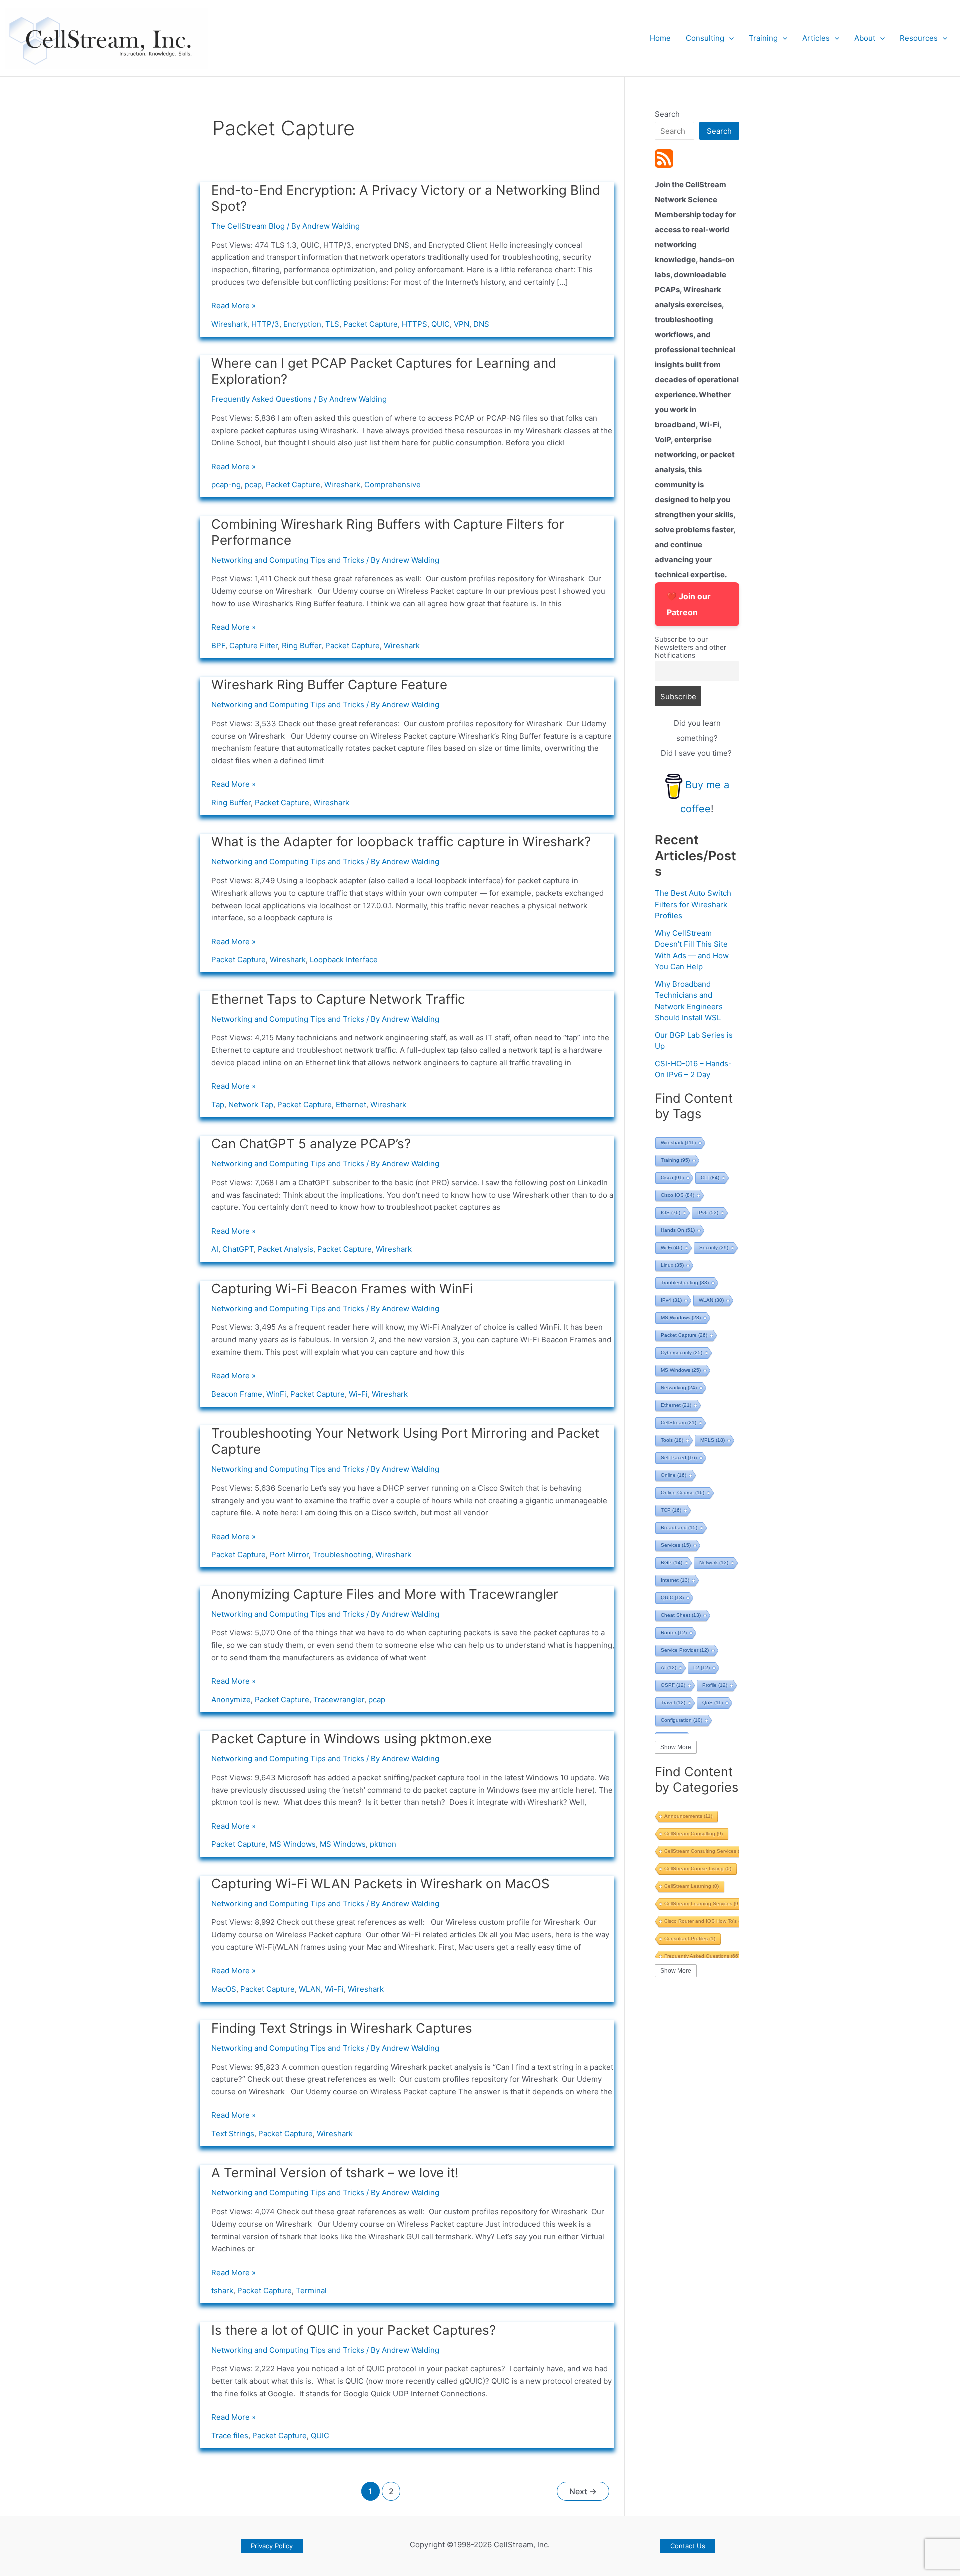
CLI (710, 1177)
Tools (672, 1440)
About (865, 38)
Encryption (302, 324)
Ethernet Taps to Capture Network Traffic (338, 999)
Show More (676, 1747)
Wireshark (229, 324)
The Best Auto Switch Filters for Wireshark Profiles (693, 904)
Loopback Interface (344, 959)
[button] (729, 38)
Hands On (678, 1230)
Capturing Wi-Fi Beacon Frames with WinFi (342, 1289)
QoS (713, 1703)
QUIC (441, 324)
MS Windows (293, 1844)
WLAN (310, 1989)
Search (667, 114)
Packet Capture (371, 324)
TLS (332, 324)
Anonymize (231, 1700)
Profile (715, 1685)
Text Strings (233, 2134)
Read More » (234, 306)
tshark (222, 2291)
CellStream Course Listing (698, 1869)
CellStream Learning (692, 1886)
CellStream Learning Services (702, 1904)
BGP (672, 1563)
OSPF (673, 1685)
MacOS (224, 1989)
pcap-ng (226, 484)
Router (674, 1633)
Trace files (230, 2436)
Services (676, 1545)
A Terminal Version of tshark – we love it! (335, 2173)
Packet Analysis (286, 1249)
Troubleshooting (342, 1555)
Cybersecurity (682, 1353)
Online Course (683, 1493)
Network (714, 1563)
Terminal (311, 2291)
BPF (218, 645)
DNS (481, 324)
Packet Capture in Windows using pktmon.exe (352, 1739)
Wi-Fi (358, 1394)
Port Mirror (289, 1555)
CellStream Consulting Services (706, 1851)
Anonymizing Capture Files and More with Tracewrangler (385, 1594)
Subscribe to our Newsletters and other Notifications (691, 647)
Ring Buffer (302, 645)
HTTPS (415, 324)
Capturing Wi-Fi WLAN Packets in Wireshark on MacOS (381, 1884)
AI (215, 1249)
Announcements (688, 1816)
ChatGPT (238, 1249)
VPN (462, 324)
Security (714, 1247)
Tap (218, 1104)
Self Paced (679, 1458)
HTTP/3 (265, 324)
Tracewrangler (339, 1700)
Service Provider (685, 1650)
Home (660, 38)
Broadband (679, 1528)
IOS (671, 1212)
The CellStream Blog (248, 226)
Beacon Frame (237, 1394)
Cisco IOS (678, 1195)
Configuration (682, 1720)
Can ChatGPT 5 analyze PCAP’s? (311, 1143)
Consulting (705, 38)
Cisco (672, 1177)
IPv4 (671, 1300)
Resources (919, 38)
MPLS (713, 1440)
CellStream (679, 1423)
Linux (672, 1265)
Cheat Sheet (681, 1615)
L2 (702, 1668)
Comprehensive (393, 484)
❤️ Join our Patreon (689, 604)
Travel (673, 1703)
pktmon (383, 1844)
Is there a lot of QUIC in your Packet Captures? (354, 2330)
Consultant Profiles (690, 1939)
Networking (679, 1388)
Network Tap (251, 1104)
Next (583, 2492)
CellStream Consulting (694, 1834)
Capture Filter (254, 645)
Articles (816, 38)
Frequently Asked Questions (262, 399)
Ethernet (351, 1104)
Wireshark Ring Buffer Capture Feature (329, 684)
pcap (253, 484)
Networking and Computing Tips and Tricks (288, 560)
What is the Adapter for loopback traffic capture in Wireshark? (401, 841)
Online (674, 1475)
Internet (675, 1580)
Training (763, 38)
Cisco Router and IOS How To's (706, 1921)
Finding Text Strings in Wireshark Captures (342, 2028)
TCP (671, 1510)
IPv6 (708, 1212)
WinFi (276, 1394)
